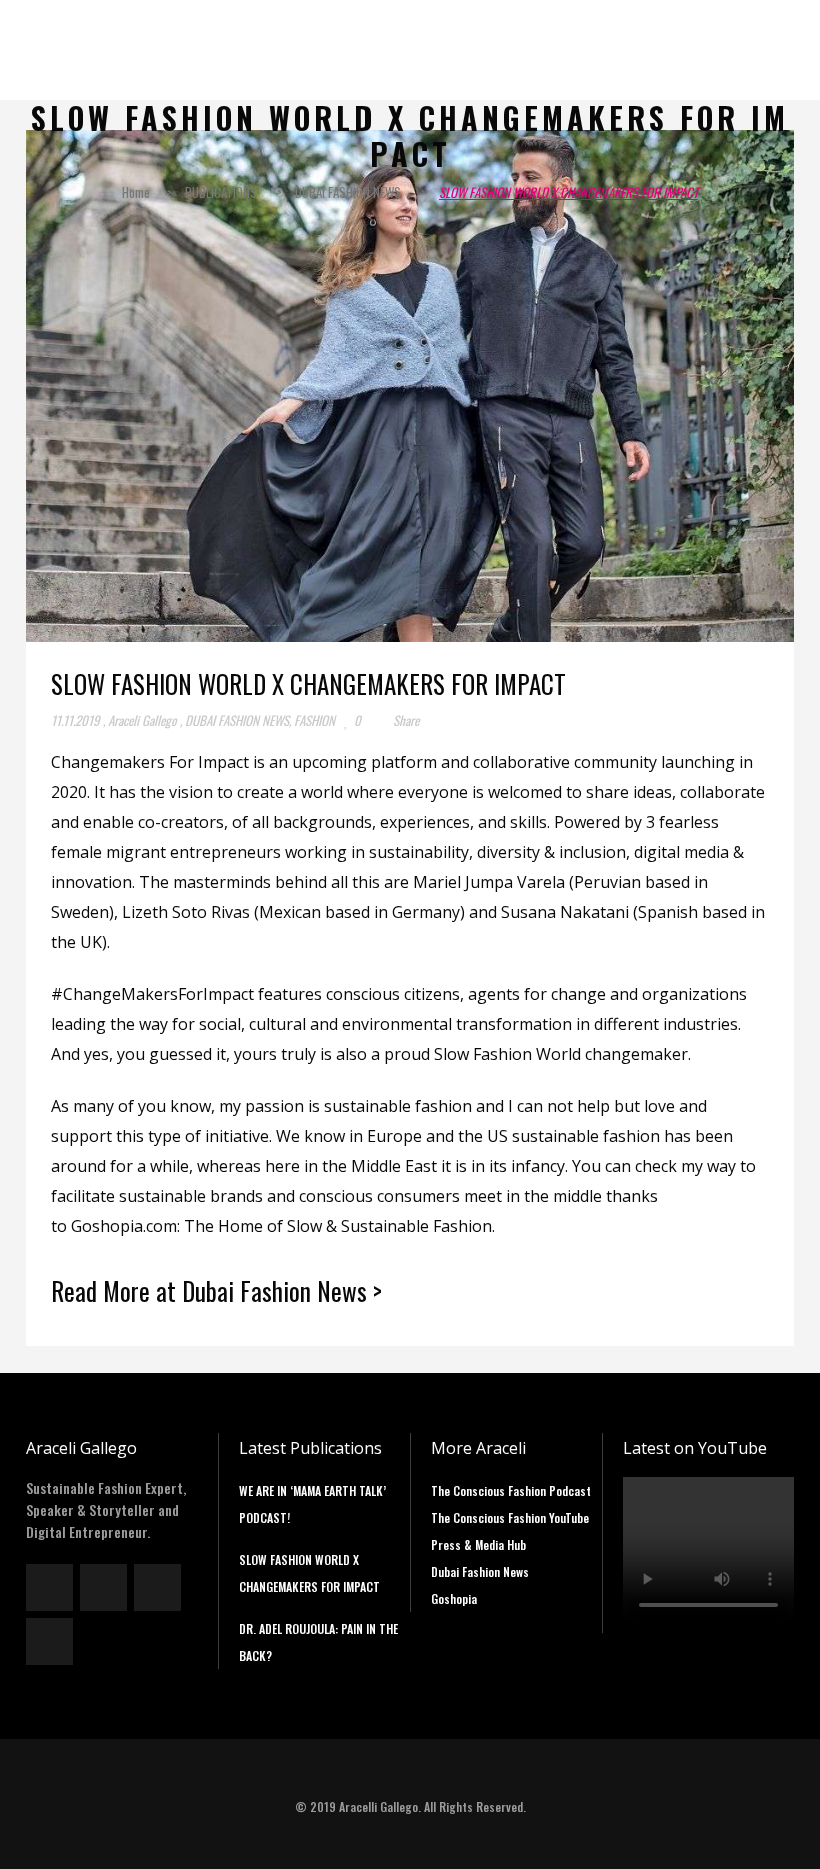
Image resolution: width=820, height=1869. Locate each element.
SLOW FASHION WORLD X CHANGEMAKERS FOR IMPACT (309, 1573)
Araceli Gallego (142, 720)
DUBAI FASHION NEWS (348, 192)
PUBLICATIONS (221, 192)
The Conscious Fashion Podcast (511, 1490)
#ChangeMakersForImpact (152, 994)
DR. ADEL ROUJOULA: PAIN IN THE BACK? (318, 1642)
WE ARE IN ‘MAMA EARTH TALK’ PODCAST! (312, 1504)
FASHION (314, 720)
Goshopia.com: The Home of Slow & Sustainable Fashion (281, 1226)
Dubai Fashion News (480, 1571)
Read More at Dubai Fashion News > (216, 1290)
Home (136, 192)
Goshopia (454, 1598)
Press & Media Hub (478, 1544)
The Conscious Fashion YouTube (510, 1517)
